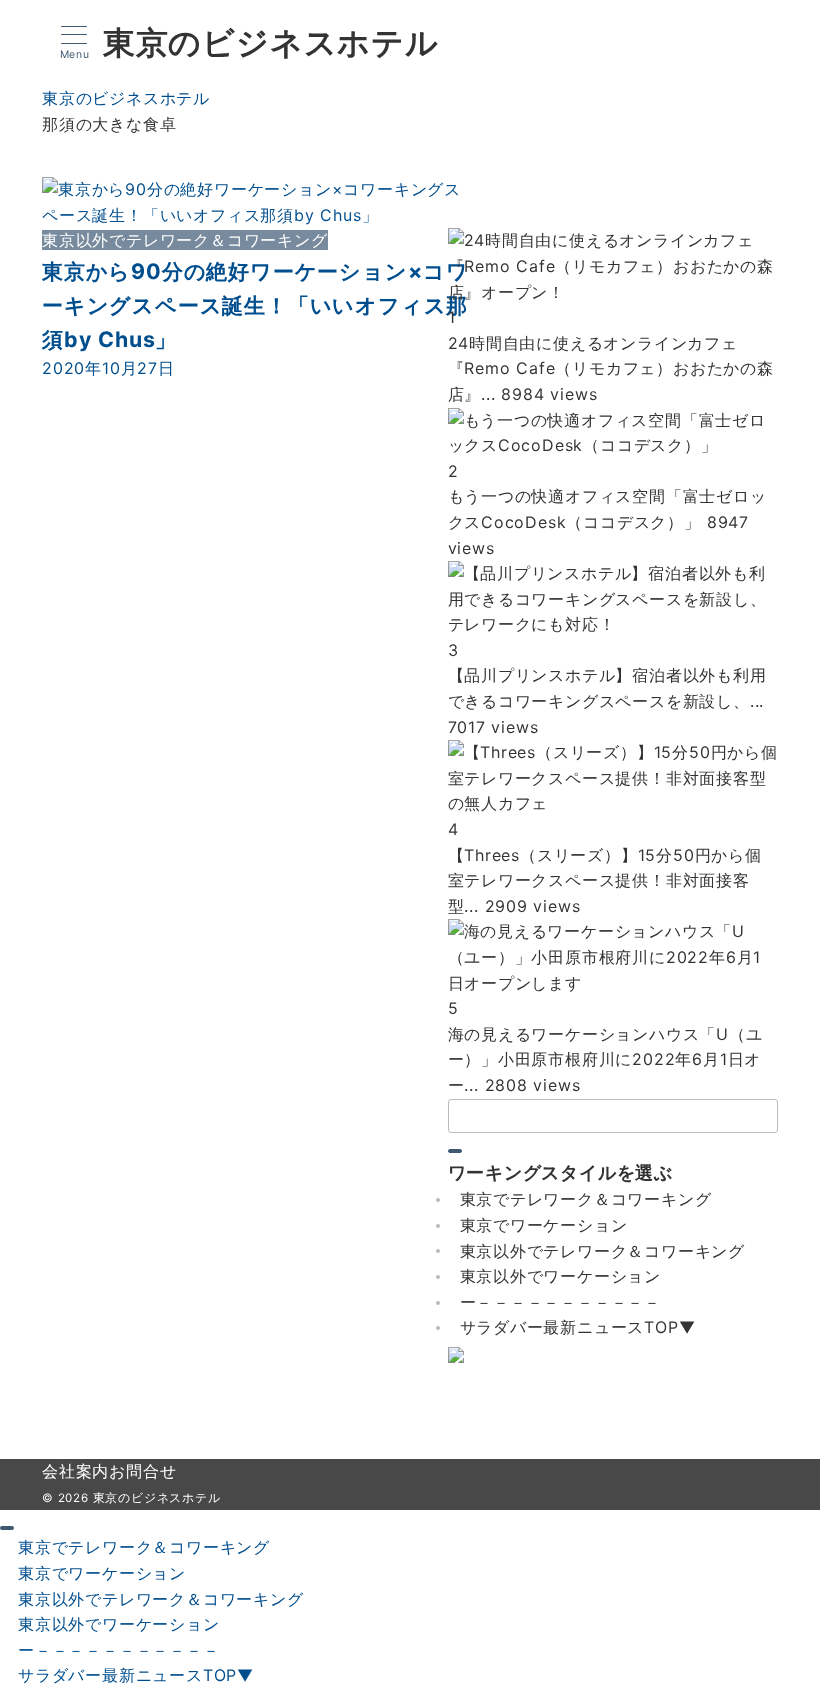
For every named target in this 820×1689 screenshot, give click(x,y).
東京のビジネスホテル (271, 43)
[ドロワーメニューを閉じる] (7, 1528)
